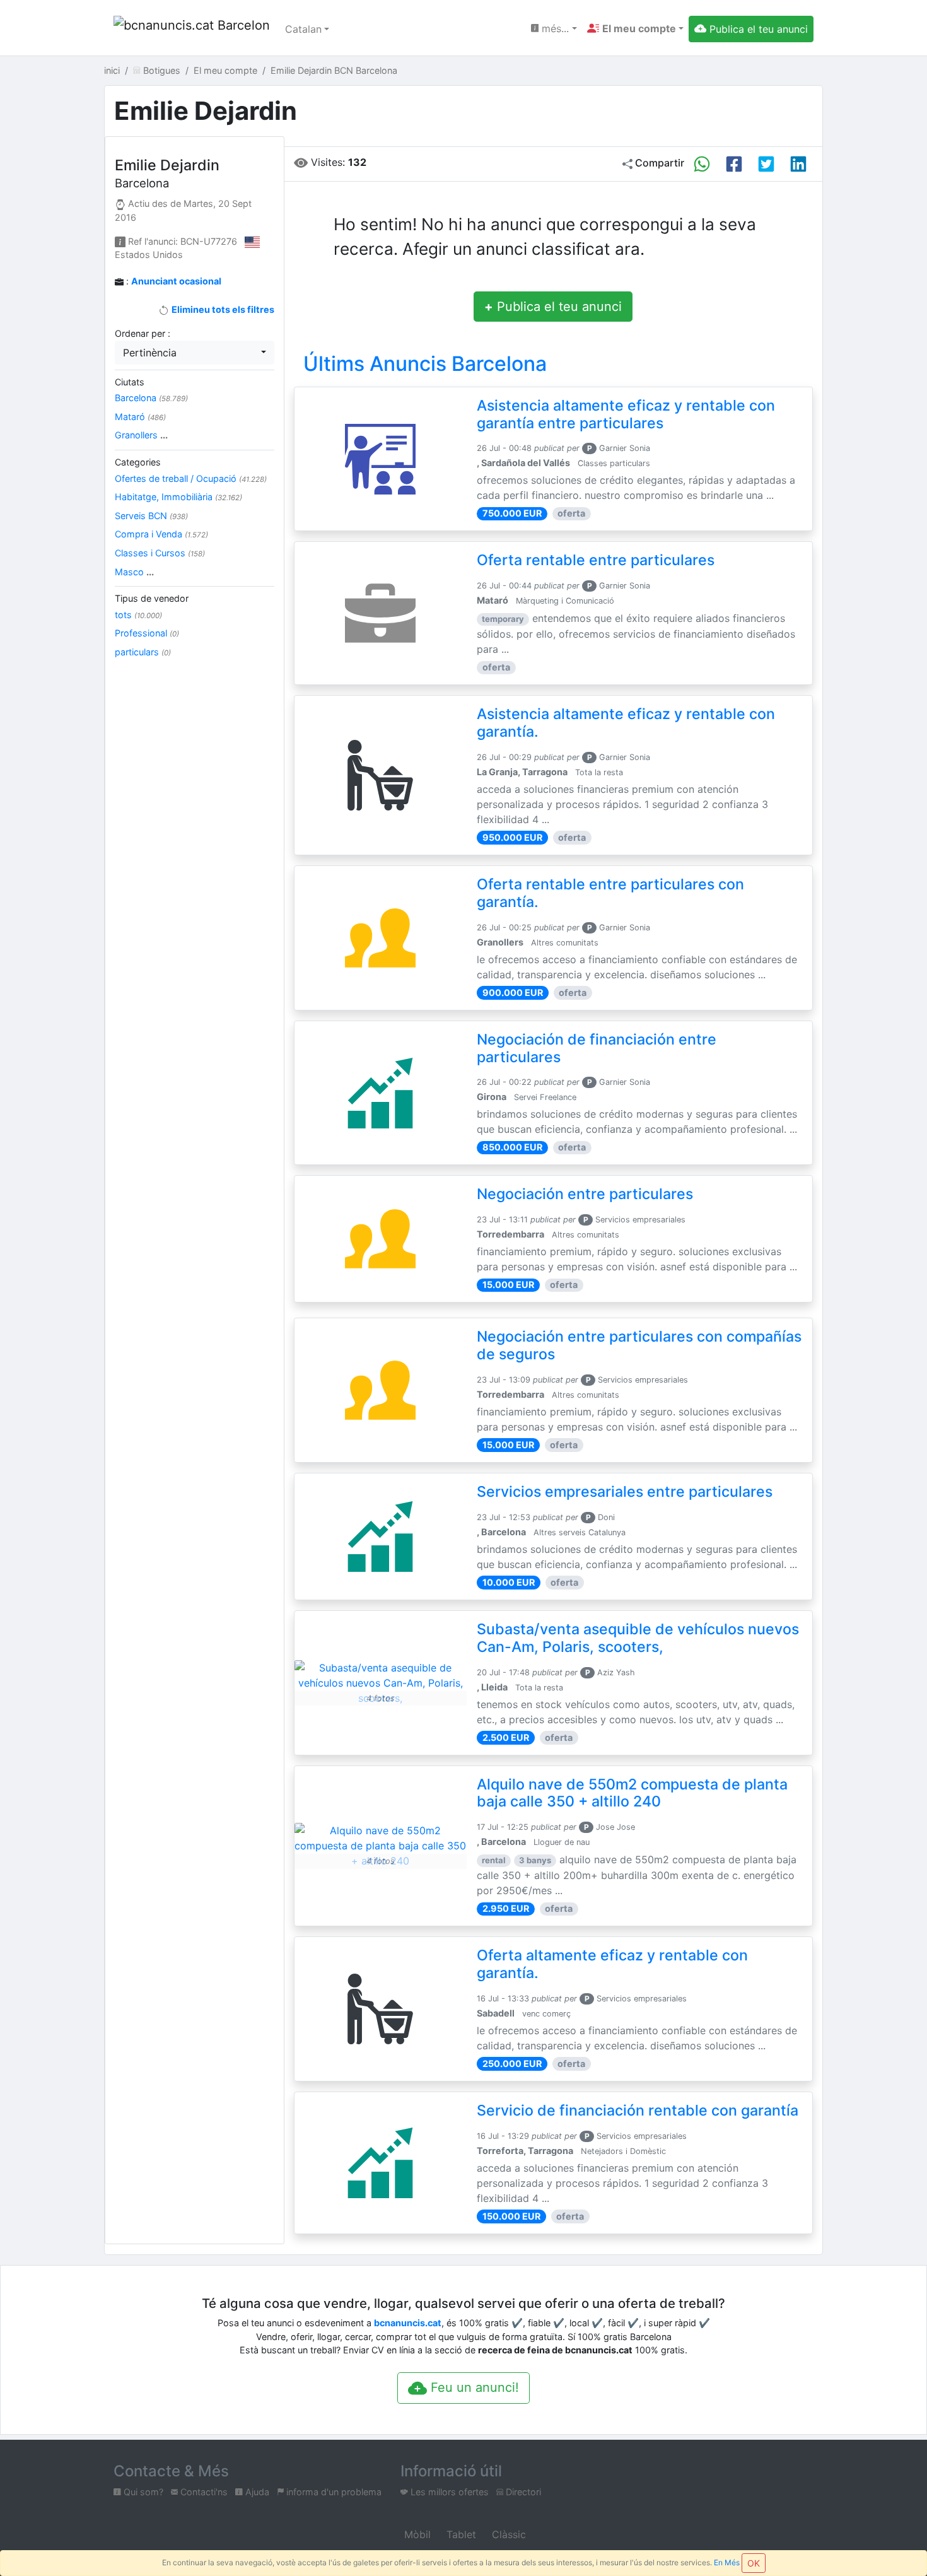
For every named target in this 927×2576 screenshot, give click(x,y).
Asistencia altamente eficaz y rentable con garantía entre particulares (626, 414)
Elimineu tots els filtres (222, 309)
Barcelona (151, 398)
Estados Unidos (149, 255)
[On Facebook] (734, 164)
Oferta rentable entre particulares (596, 560)
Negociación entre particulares (585, 1194)
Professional (147, 633)
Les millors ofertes (448, 2492)
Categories (138, 462)
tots (138, 615)
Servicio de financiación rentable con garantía (638, 2111)
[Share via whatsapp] (702, 164)
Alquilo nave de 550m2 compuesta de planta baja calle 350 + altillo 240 (632, 1793)
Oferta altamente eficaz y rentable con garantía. (612, 1964)
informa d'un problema (333, 2492)
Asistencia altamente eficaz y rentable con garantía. (626, 723)
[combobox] (195, 353)
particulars (143, 652)
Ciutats (130, 382)
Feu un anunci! (473, 2387)
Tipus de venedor (152, 598)
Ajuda (256, 2492)
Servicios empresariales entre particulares (625, 1492)
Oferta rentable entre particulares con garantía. (610, 893)
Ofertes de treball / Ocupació (191, 478)
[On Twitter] (766, 164)
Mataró (140, 417)
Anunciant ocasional (176, 281)
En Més (727, 2562)
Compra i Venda (161, 534)
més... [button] (554, 28)
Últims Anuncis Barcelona (425, 364)
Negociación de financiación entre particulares (597, 1048)
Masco (134, 572)
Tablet (460, 2534)
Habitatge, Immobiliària (178, 497)
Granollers (141, 435)
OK (754, 2563)
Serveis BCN (151, 516)
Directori (522, 2492)
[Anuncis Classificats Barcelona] (192, 29)
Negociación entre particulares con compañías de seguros (639, 1345)
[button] (635, 28)
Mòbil (416, 2534)
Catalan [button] (303, 29)
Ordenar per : (143, 333)
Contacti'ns (203, 2492)
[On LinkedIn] (798, 164)
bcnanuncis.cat (408, 2323)
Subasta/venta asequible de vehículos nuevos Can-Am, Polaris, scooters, (638, 1638)
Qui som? (142, 2492)
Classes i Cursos (160, 553)
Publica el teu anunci (553, 307)
